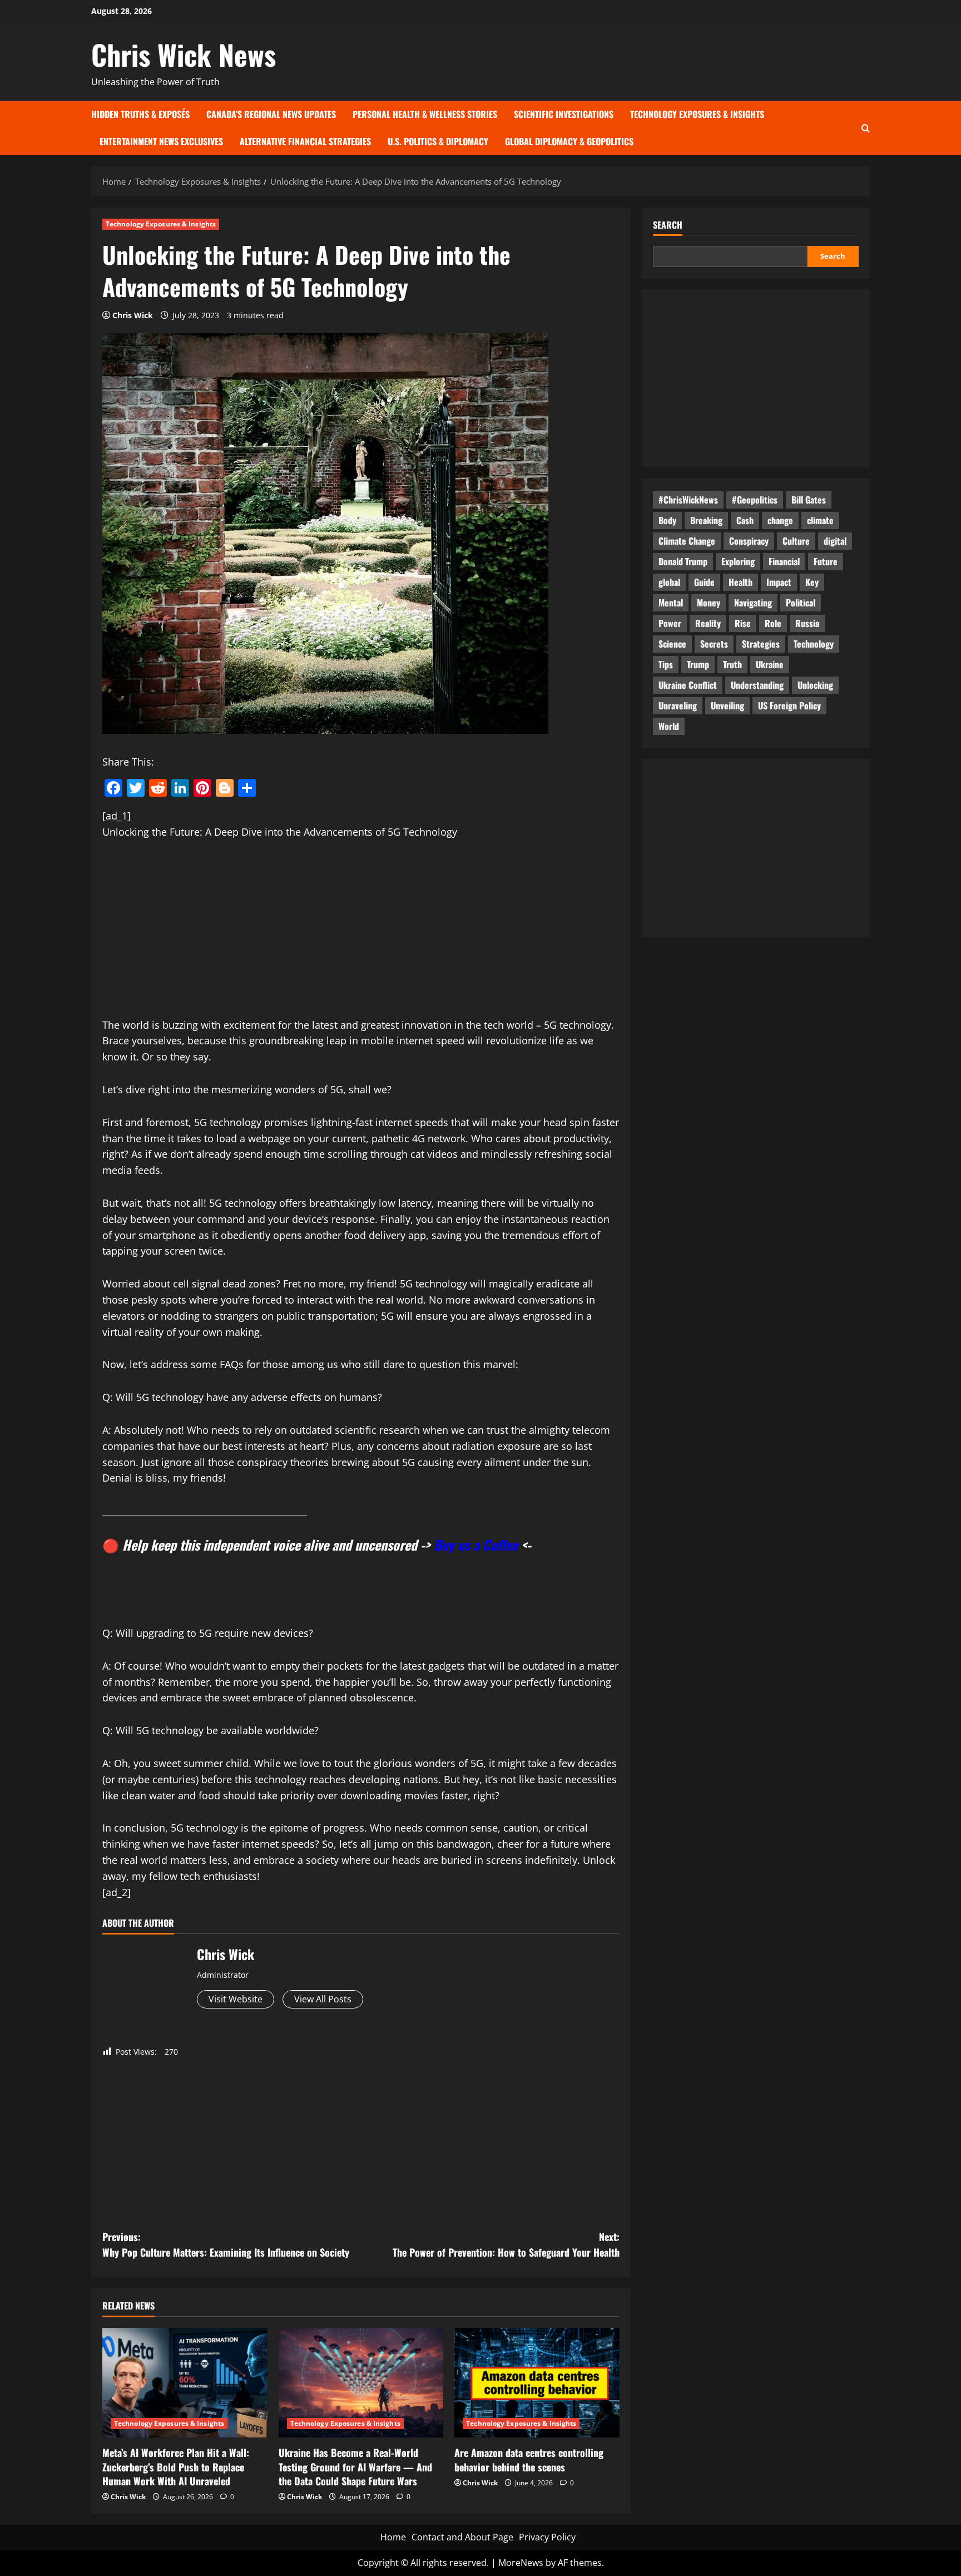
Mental (671, 603)
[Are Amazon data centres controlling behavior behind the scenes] (537, 2383)
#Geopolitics (755, 500)
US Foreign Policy (789, 705)
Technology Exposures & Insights (697, 114)
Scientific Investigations (564, 114)
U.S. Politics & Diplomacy (438, 141)
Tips (666, 664)
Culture (796, 541)
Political (801, 603)
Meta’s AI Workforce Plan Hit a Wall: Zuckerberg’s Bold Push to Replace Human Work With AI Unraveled (176, 2466)
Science (672, 644)
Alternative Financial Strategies (305, 141)
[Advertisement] (361, 935)
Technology (814, 644)
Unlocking (815, 685)
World (669, 726)
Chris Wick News (184, 54)
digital (835, 541)
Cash (745, 520)
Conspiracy (749, 541)
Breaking (706, 520)
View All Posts (323, 1999)
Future (826, 561)
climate (820, 520)
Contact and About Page (462, 2537)
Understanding (757, 685)
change (780, 520)
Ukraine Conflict (688, 685)
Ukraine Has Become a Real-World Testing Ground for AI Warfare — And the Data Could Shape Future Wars (355, 2466)
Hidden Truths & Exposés (140, 114)
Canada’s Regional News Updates (271, 114)
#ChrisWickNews (688, 500)
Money (709, 603)
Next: (506, 2245)
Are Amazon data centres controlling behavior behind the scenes (529, 2459)
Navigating (753, 603)
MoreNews (521, 2563)
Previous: (226, 2245)
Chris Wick (133, 315)
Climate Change (687, 541)
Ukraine (770, 664)
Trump (698, 664)
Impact (779, 582)
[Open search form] (866, 128)
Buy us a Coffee (476, 1544)
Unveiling (727, 705)
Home (393, 2537)
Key (812, 582)
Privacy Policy (547, 2537)
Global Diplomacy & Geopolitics (569, 141)
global (669, 582)
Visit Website (236, 1999)
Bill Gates (809, 500)
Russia (807, 623)
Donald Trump (683, 561)
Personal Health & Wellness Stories (425, 114)
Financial (784, 561)
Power (670, 623)
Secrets (714, 644)
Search (668, 225)
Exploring (738, 561)
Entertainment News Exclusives (161, 141)
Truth (732, 664)
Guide (704, 582)
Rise (743, 623)
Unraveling (678, 705)
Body (667, 520)
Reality (708, 623)
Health (740, 582)
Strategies (761, 644)
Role (773, 623)
